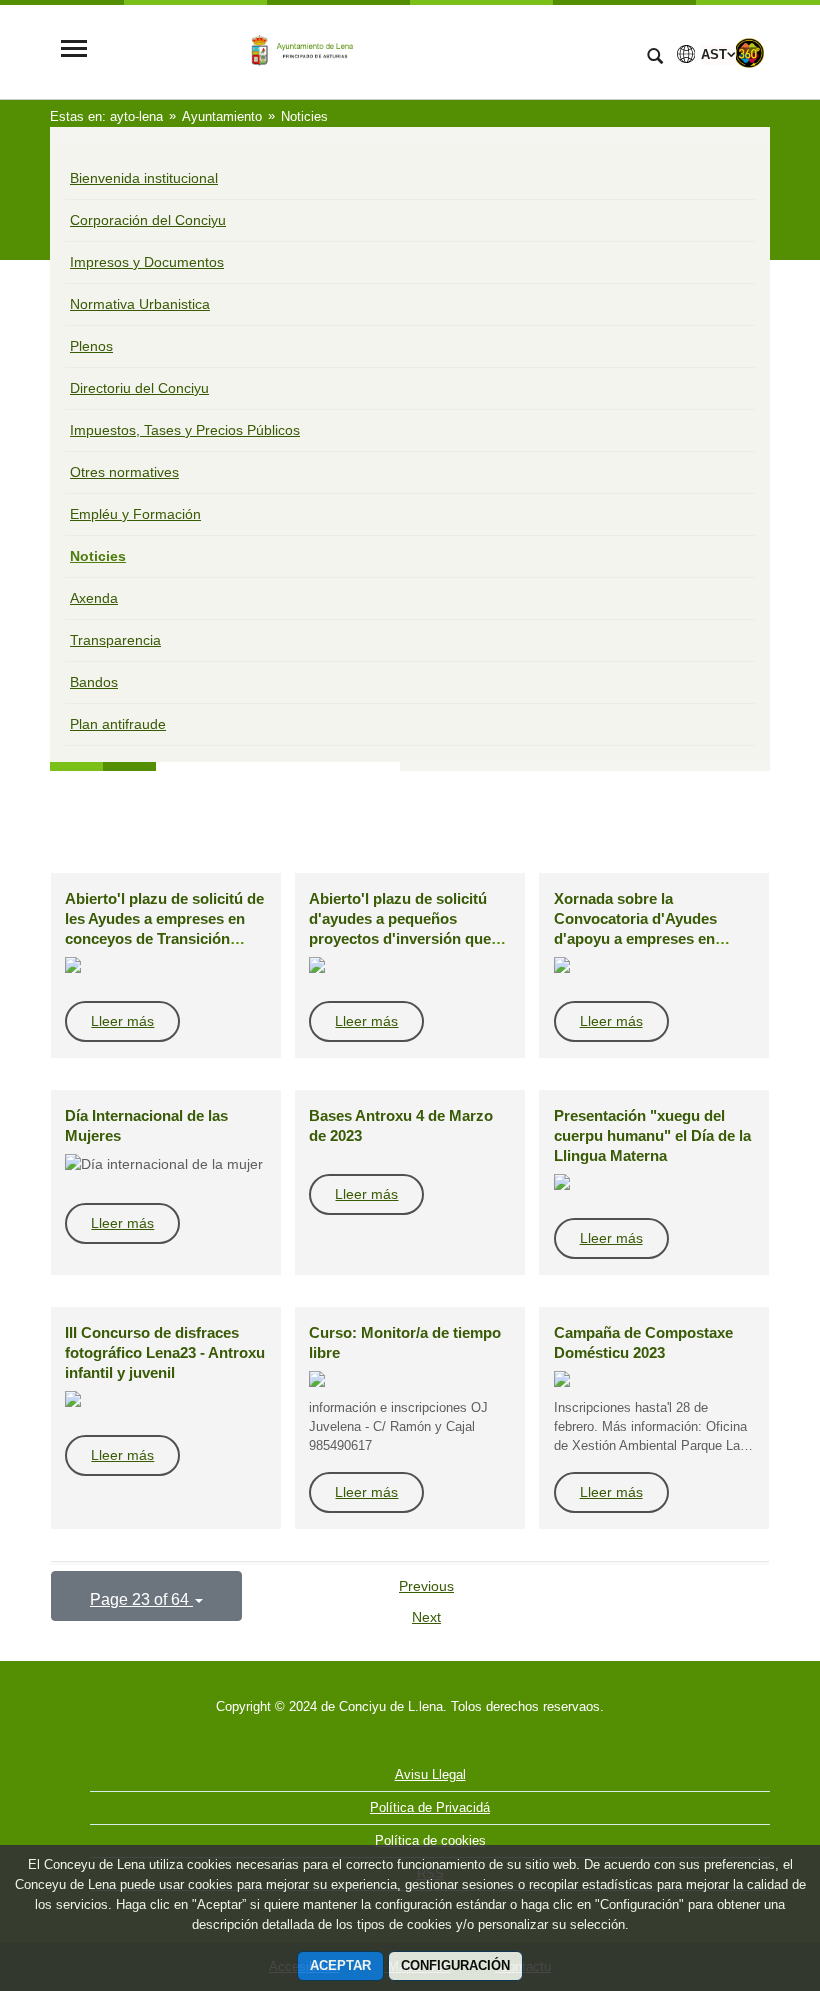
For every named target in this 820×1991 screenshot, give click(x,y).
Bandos (94, 682)
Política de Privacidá (430, 1807)
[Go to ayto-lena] (365, 50)
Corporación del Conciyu (148, 220)
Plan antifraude (118, 724)
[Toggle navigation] (74, 50)
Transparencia (115, 640)
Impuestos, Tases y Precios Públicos (185, 430)
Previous (426, 1586)
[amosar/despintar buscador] (655, 58)
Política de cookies (430, 1840)
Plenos (91, 346)
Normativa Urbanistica (140, 304)
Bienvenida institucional (144, 178)
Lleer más (122, 1021)
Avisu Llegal (430, 1774)
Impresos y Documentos (147, 262)
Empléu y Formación (135, 514)
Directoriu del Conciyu (139, 388)
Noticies (98, 556)
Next (426, 1617)
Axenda (94, 598)
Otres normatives (124, 472)
